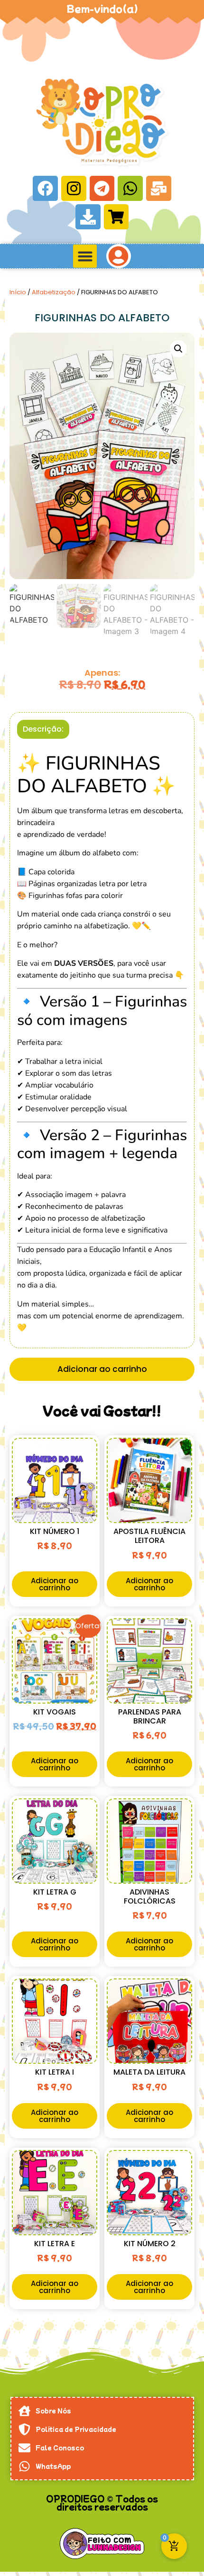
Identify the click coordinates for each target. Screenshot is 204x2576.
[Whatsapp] (130, 188)
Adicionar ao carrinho (102, 1369)
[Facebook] (45, 188)
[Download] (88, 217)
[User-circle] (119, 256)
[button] (85, 256)
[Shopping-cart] (116, 217)
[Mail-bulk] (159, 188)
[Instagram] (74, 188)
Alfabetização (54, 292)
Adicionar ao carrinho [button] (55, 1584)
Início (18, 292)
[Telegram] (102, 188)
